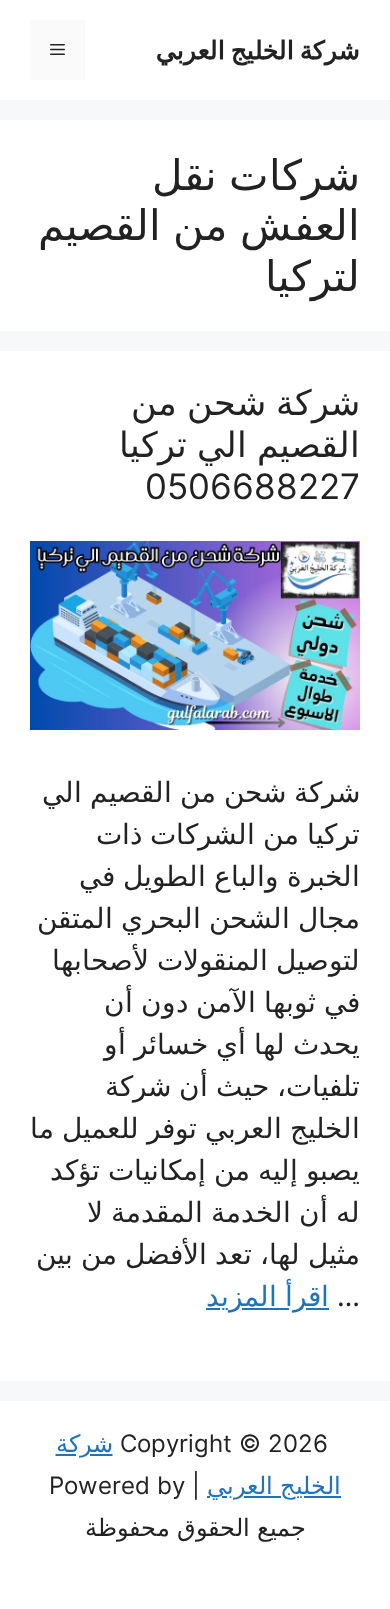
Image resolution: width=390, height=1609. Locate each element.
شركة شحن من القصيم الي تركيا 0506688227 (239, 444)
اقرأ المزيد (267, 1296)
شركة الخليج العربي (258, 50)
